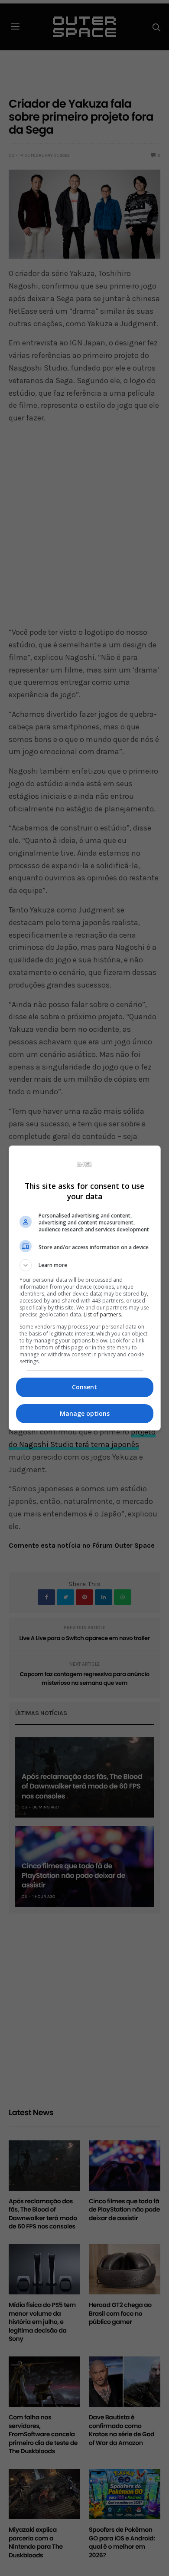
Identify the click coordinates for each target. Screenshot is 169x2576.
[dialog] (85, 1288)
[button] (85, 1265)
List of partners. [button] (103, 1314)
